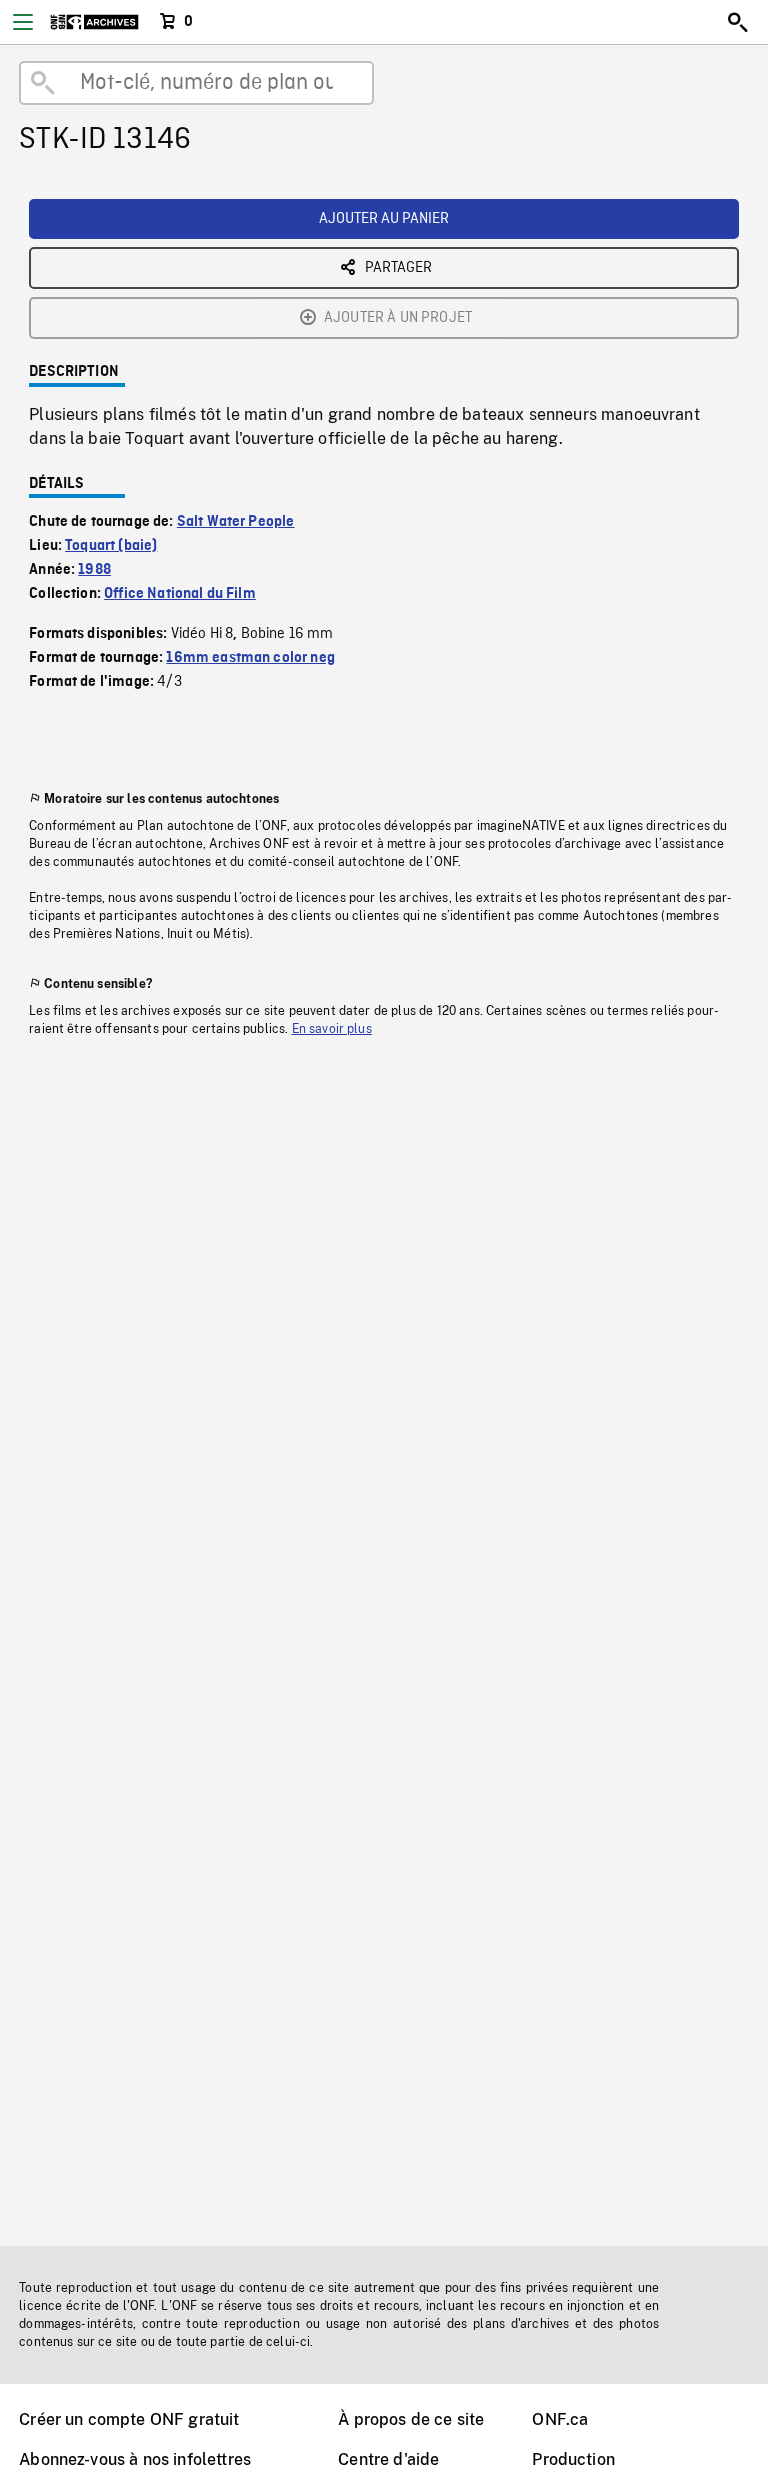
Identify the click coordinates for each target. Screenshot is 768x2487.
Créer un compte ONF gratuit (129, 2419)
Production (573, 2459)
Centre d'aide (388, 2459)
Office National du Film (180, 594)
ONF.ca (560, 2419)
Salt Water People (236, 522)
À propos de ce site (411, 2419)
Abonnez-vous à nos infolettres (135, 2459)
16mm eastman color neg (250, 658)
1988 (94, 570)
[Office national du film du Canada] (94, 22)
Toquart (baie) (111, 546)
